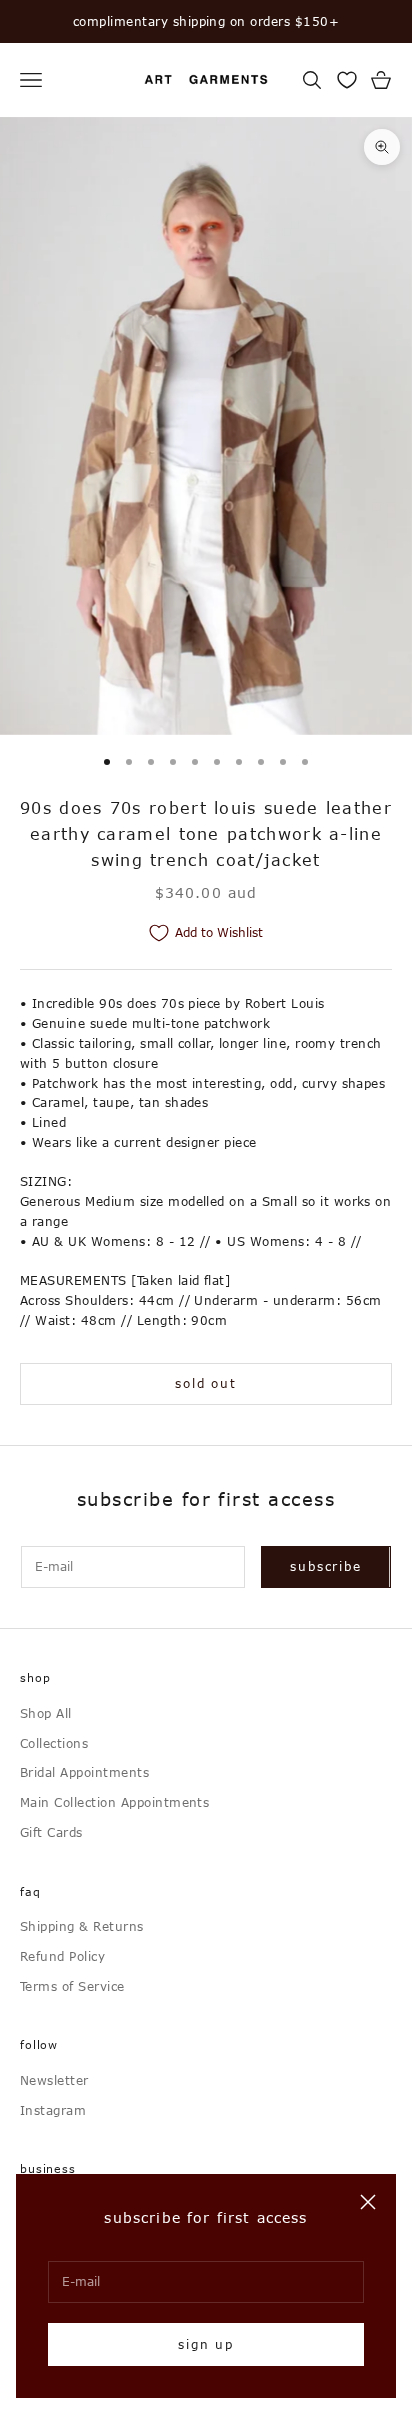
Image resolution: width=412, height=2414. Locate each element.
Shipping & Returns (82, 1926)
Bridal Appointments (84, 1772)
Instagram (53, 2110)
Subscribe (325, 1566)
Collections (54, 1743)
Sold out (205, 1383)
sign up (206, 2344)
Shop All (46, 1713)
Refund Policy (62, 1956)
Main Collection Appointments (114, 1802)
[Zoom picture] (382, 147)
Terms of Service (72, 1986)
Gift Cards (51, 1832)
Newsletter (54, 2080)
